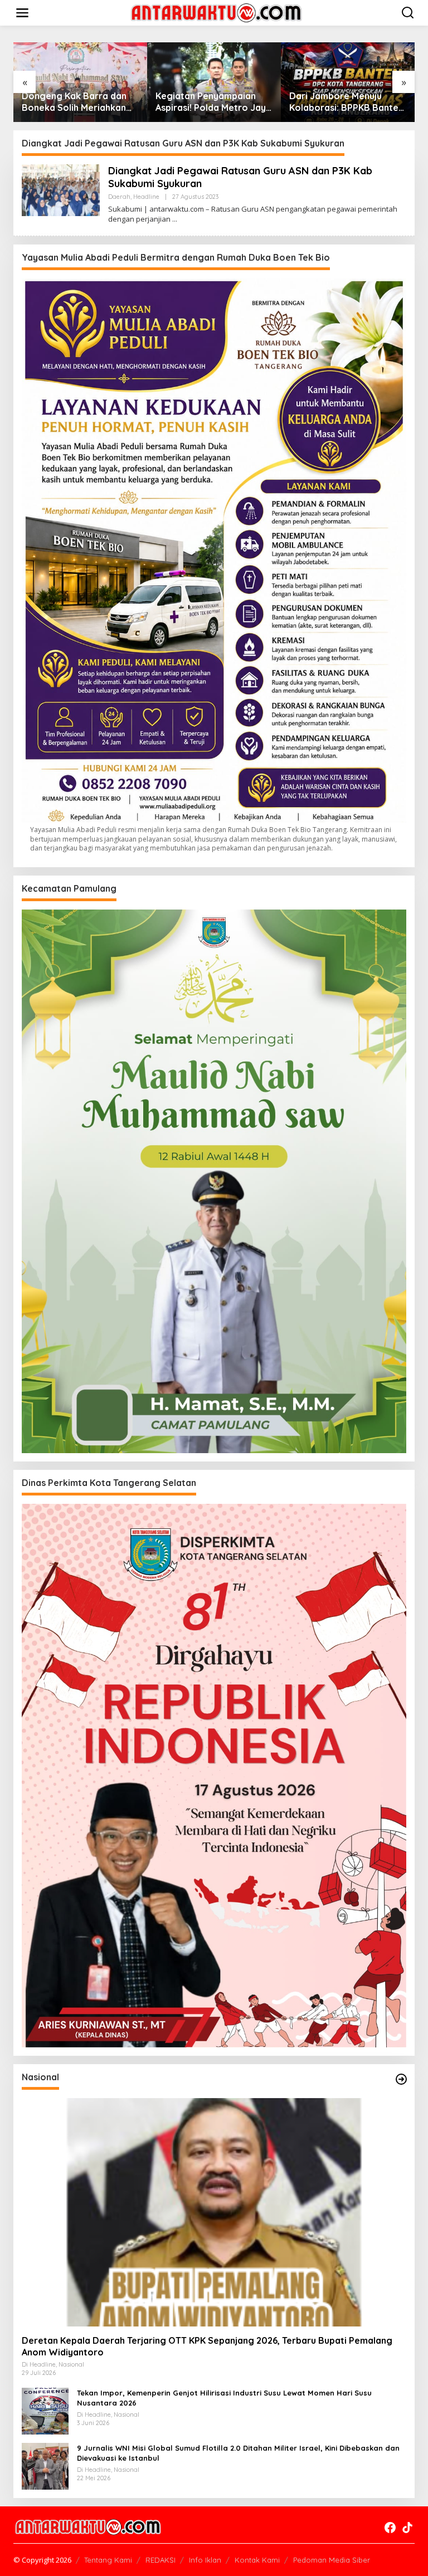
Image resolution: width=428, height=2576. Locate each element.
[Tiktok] (407, 2528)
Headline (146, 197)
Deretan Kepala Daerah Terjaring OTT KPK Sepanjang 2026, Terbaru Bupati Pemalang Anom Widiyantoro (207, 2346)
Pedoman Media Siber (332, 2560)
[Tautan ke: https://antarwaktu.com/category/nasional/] (401, 2079)
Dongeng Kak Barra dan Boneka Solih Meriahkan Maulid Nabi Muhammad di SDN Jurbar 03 (72, 102)
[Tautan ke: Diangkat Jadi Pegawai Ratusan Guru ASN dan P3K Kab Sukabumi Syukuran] (61, 189)
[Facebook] (390, 2528)
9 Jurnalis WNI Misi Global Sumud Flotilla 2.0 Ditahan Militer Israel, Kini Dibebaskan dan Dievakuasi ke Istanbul (238, 2453)
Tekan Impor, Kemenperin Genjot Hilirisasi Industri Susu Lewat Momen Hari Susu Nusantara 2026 (224, 2398)
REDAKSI (160, 2560)
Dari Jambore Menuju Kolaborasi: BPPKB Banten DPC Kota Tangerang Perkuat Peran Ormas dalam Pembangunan (341, 102)
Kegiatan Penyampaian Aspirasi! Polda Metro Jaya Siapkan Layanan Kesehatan (208, 102)
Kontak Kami (257, 2560)
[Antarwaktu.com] (216, 12)
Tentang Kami (108, 2560)
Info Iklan (205, 2560)
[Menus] (22, 13)
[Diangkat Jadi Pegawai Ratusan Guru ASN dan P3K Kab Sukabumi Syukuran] (175, 219)
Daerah (119, 197)
